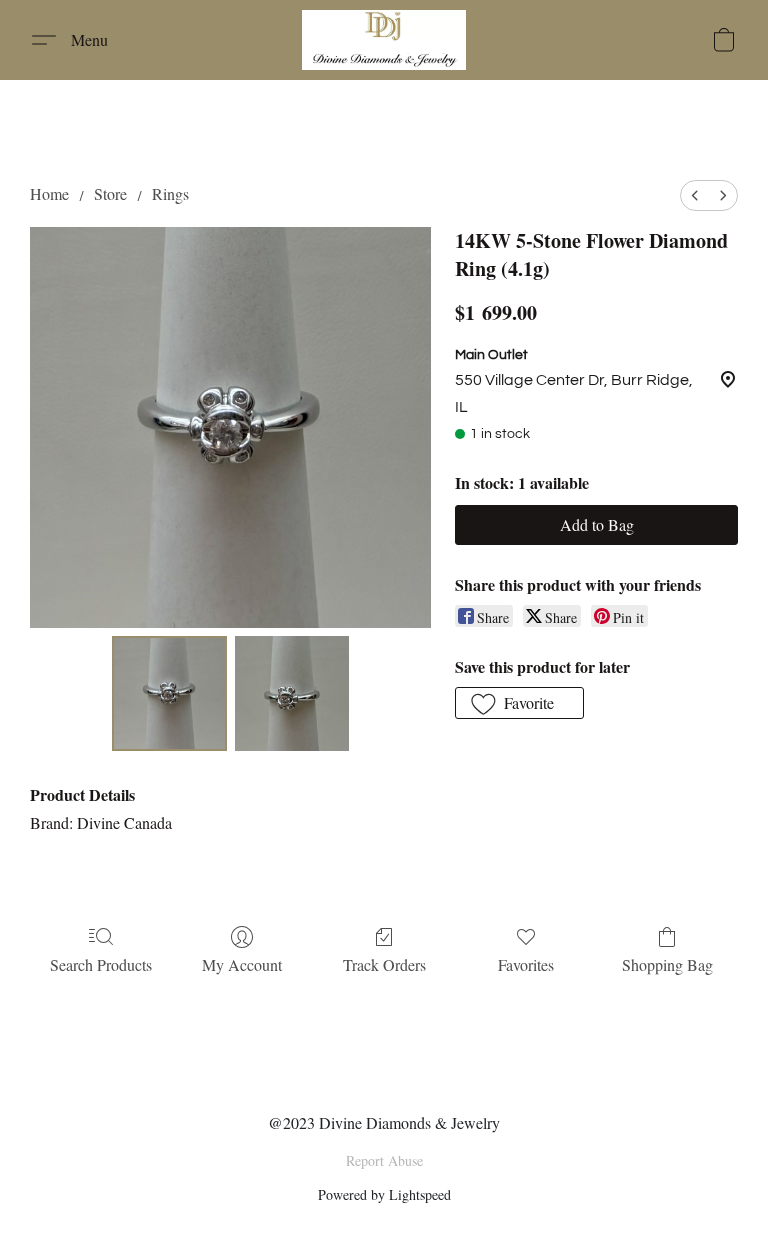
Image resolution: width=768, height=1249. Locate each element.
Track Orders (384, 964)
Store (110, 193)
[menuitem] (695, 195)
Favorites (526, 964)
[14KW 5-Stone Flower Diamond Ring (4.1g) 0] (169, 693)
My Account (242, 964)
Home (49, 193)
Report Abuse (384, 1160)
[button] (384, 40)
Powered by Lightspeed (384, 1194)
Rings (170, 193)
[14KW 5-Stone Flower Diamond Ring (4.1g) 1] (292, 693)
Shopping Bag (667, 964)
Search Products (101, 964)
